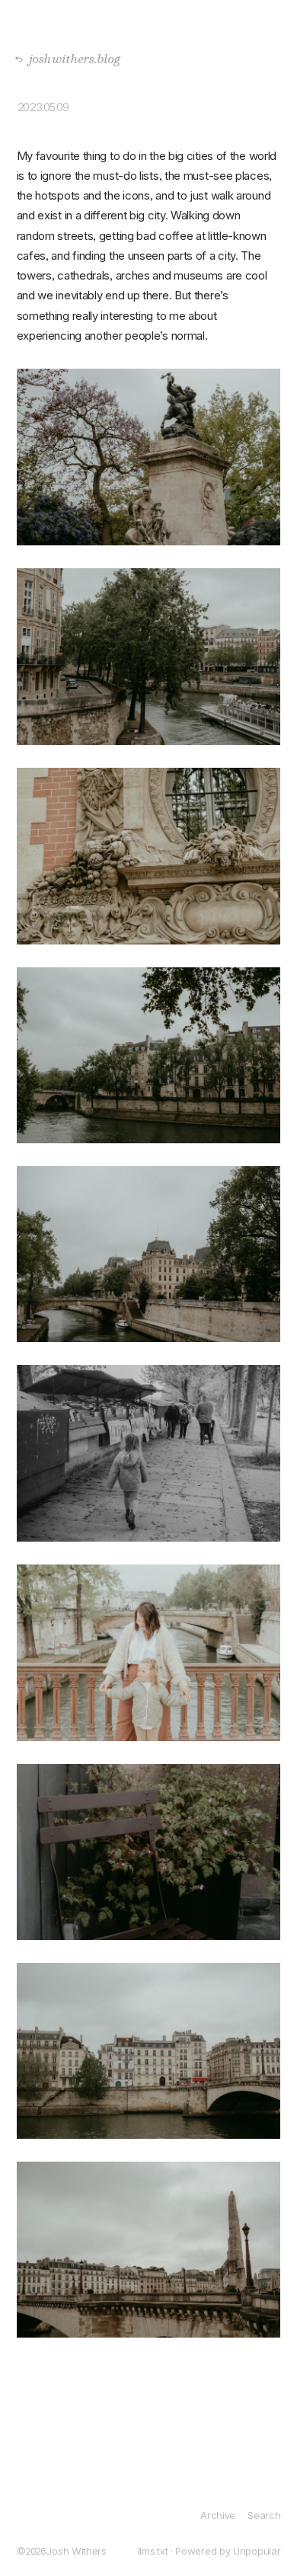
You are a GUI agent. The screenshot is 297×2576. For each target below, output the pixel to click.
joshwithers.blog (70, 58)
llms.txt (153, 2551)
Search (264, 2515)
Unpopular (257, 2551)
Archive (218, 2515)
